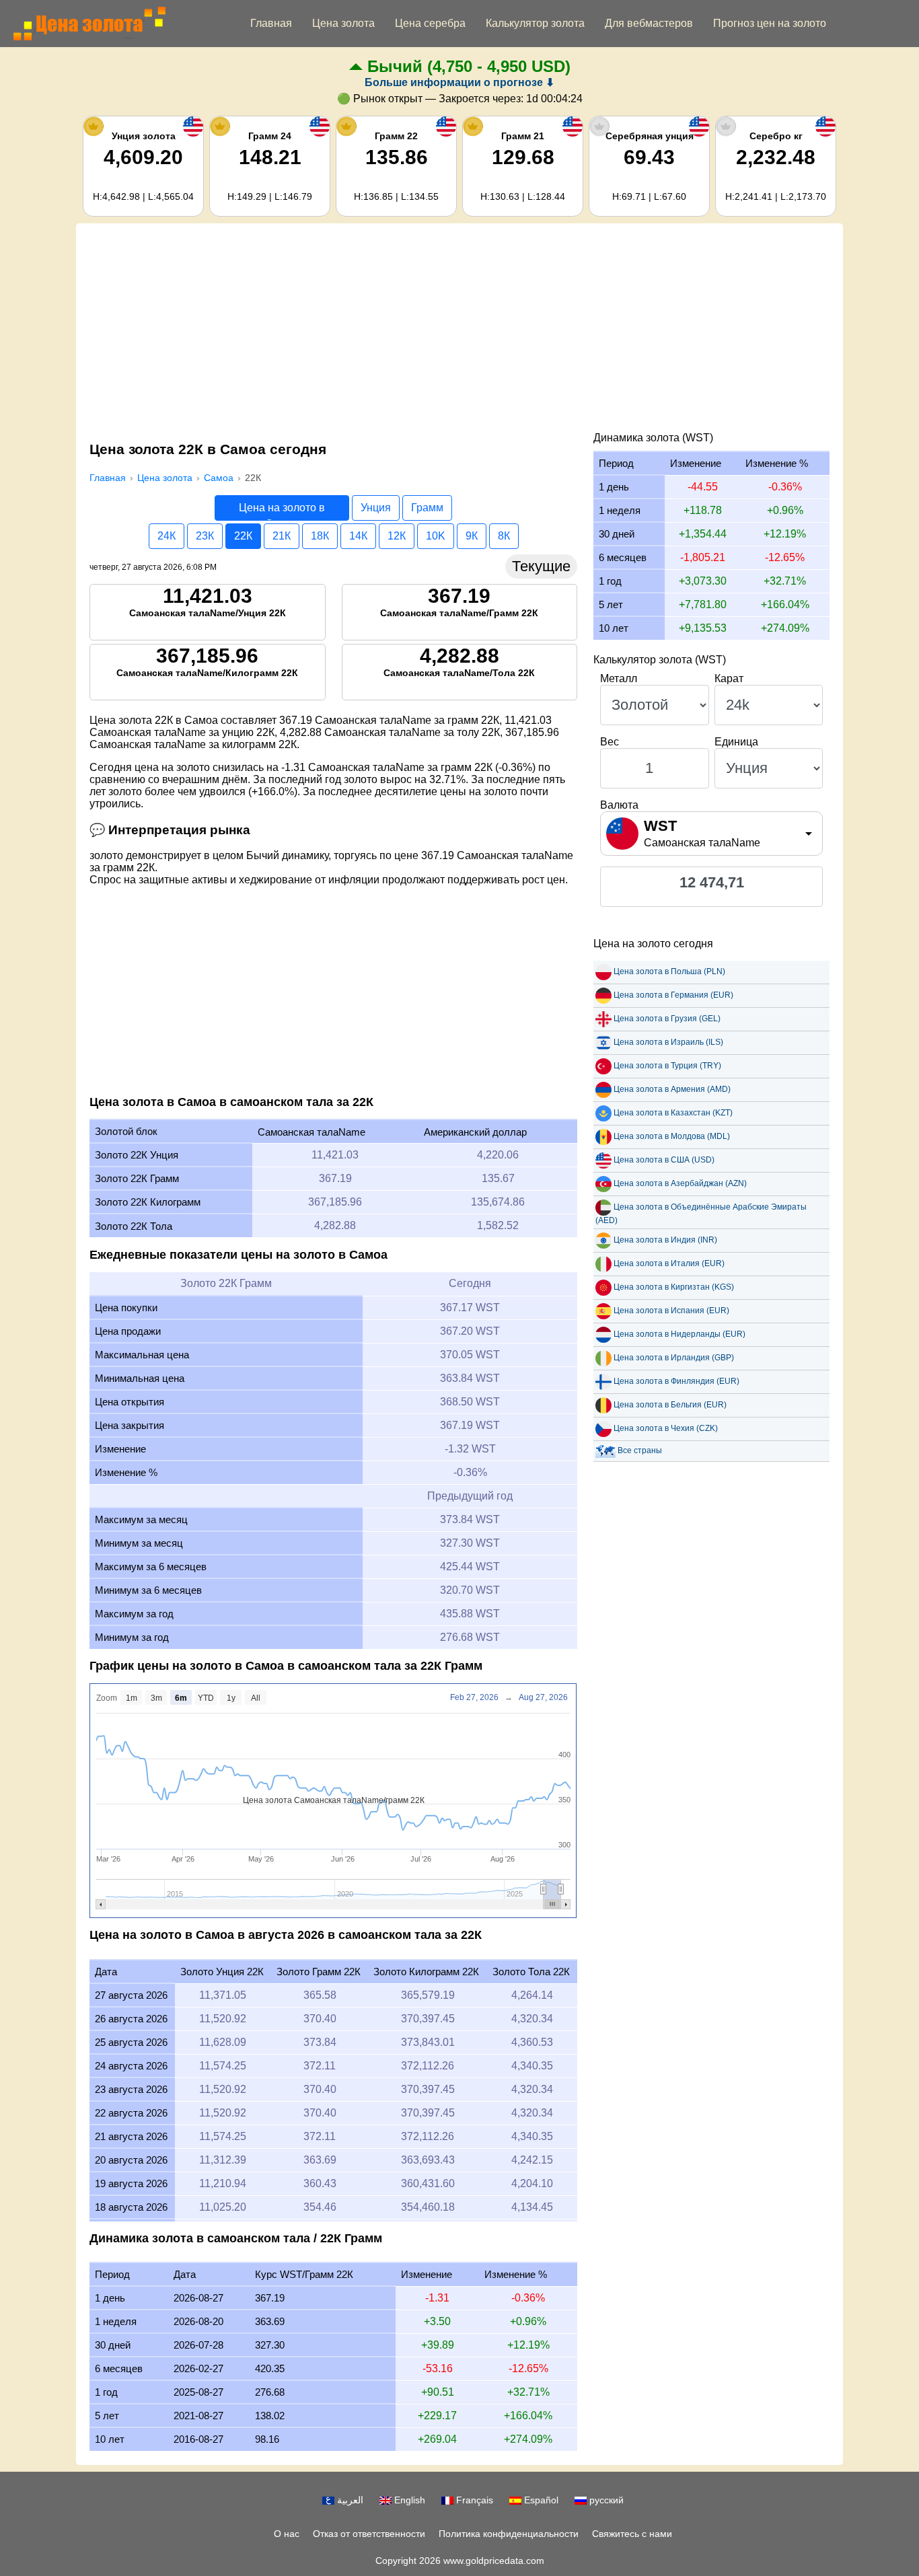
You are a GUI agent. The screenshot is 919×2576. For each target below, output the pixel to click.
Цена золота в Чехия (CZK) (666, 1428)
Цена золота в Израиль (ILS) (668, 1042)
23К (205, 536)
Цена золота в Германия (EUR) (673, 995)
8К (504, 536)
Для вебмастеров (649, 23)
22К (243, 536)
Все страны (640, 1450)
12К (397, 536)
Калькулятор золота (535, 23)
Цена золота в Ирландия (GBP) (674, 1358)
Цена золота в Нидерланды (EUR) (679, 1334)
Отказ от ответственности (369, 2534)
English (408, 2500)
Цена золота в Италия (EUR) (669, 1263)
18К (320, 536)
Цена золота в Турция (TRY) (667, 1066)
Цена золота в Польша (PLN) (669, 971)
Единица (736, 742)
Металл (619, 678)
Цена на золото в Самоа (282, 511)
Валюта (619, 805)
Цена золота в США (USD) (664, 1160)
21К (282, 536)
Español (540, 2500)
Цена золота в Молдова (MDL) (672, 1136)
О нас (287, 2534)
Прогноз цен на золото (770, 23)
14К (358, 536)
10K (436, 536)
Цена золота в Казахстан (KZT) (673, 1113)
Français (473, 2500)
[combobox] (711, 834)
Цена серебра (430, 23)
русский (605, 2500)
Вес (610, 742)
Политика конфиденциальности (509, 2534)
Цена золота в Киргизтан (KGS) (674, 1287)
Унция (376, 508)
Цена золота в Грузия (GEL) (667, 1019)
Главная (271, 23)
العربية (349, 2500)
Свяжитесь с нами (632, 2534)
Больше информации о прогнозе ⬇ (459, 82)
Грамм (427, 508)
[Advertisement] (459, 331)
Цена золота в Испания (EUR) (671, 1311)
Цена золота (343, 23)
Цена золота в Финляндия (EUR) (676, 1381)
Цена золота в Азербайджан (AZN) (680, 1183)
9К (472, 536)
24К (167, 536)
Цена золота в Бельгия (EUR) (670, 1405)
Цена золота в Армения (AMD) (672, 1089)
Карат (729, 678)
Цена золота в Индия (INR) (665, 1240)
